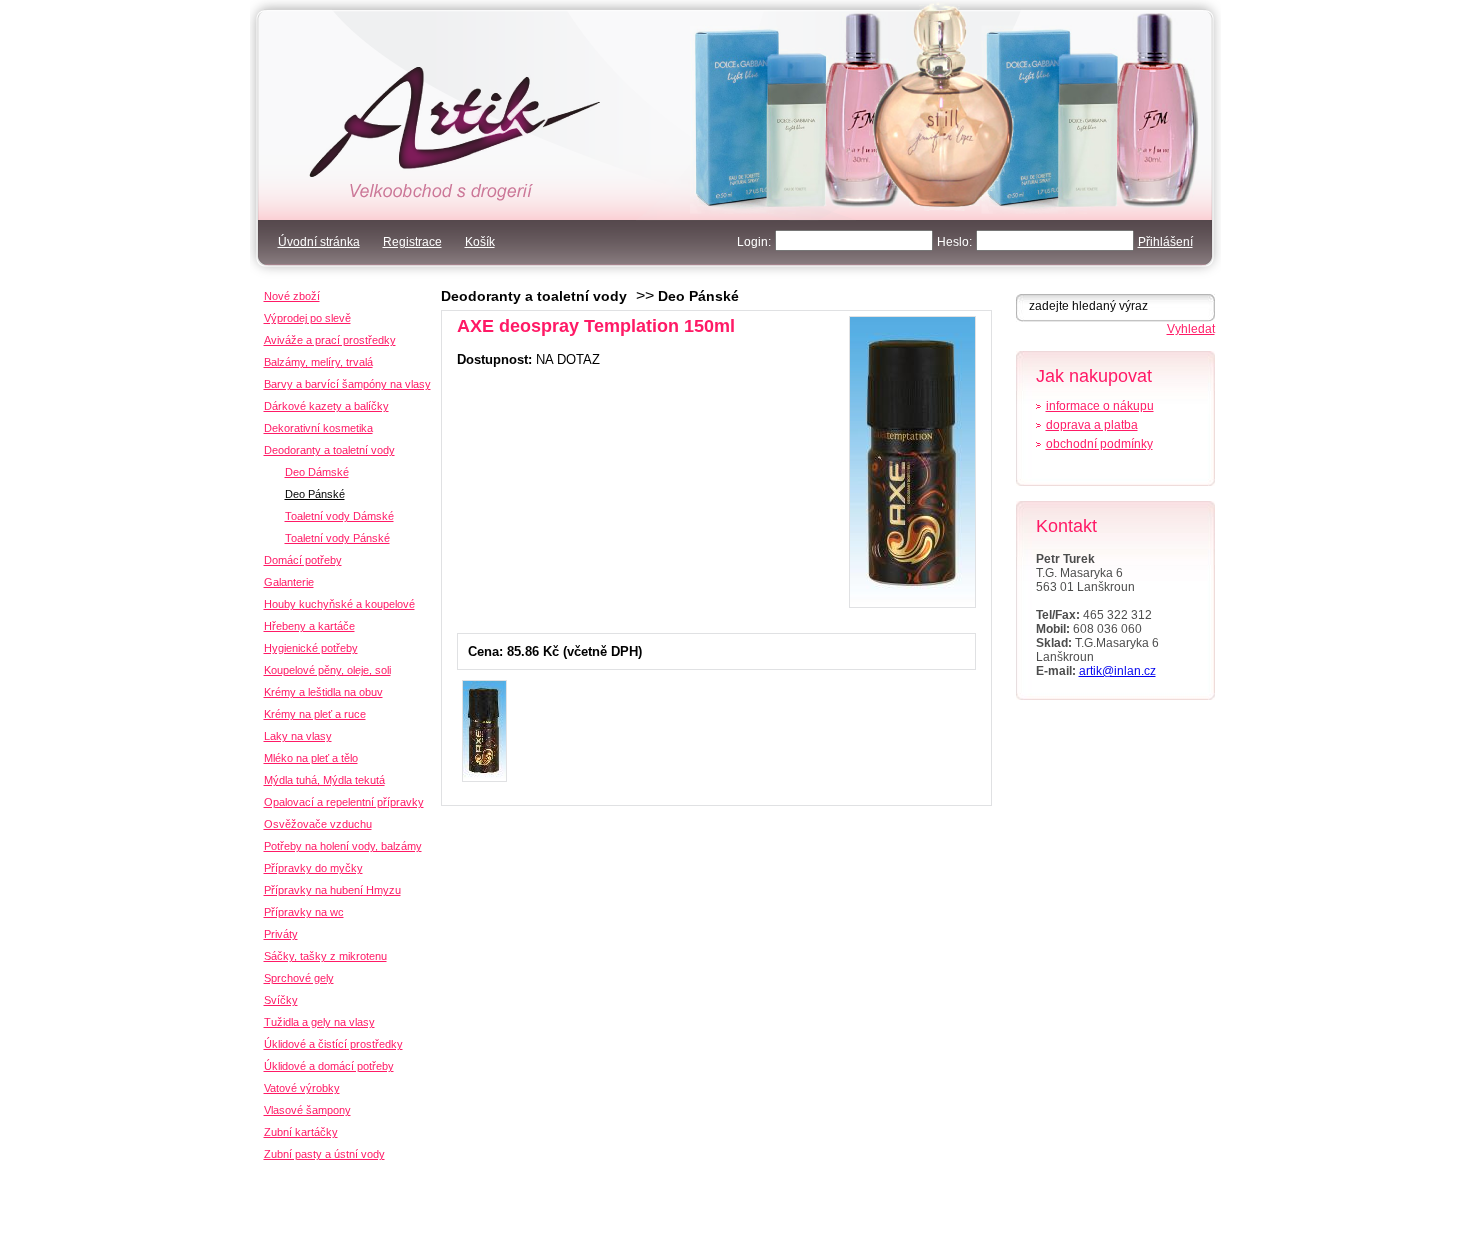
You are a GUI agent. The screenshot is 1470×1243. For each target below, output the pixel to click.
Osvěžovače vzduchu (318, 824)
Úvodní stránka (319, 242)
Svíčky (281, 1000)
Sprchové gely (299, 978)
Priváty (281, 934)
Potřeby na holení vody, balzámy (343, 846)
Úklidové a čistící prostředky (333, 1044)
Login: (754, 242)
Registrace (412, 242)
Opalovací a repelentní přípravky (344, 802)
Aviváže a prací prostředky (330, 340)
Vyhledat (1191, 329)
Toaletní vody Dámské (339, 516)
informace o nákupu (1100, 406)
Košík (480, 242)
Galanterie (289, 582)
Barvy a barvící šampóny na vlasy (347, 384)
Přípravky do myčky (313, 868)
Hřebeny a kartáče (309, 626)
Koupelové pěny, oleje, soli (327, 670)
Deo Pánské (698, 296)
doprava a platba (1092, 425)
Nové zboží (292, 296)
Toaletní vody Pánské (337, 538)
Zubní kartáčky (301, 1132)
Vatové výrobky (302, 1088)
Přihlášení (1165, 242)
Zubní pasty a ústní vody (324, 1154)
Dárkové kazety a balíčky (326, 406)
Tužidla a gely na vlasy (319, 1022)
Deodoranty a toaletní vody (534, 296)
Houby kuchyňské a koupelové (339, 604)
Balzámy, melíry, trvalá (318, 362)
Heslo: (954, 242)
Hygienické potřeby (311, 648)
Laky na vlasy (298, 736)
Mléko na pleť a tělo (311, 758)
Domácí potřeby (303, 560)
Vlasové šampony (307, 1110)
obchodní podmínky (1099, 444)
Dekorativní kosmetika (318, 428)
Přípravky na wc (304, 912)
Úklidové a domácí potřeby (329, 1066)
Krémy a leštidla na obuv (323, 692)
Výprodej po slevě (307, 318)
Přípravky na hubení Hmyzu (332, 890)
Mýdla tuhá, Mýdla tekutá (324, 780)
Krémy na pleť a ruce (315, 714)
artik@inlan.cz (1117, 671)
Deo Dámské (317, 472)
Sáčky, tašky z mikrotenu (325, 956)
